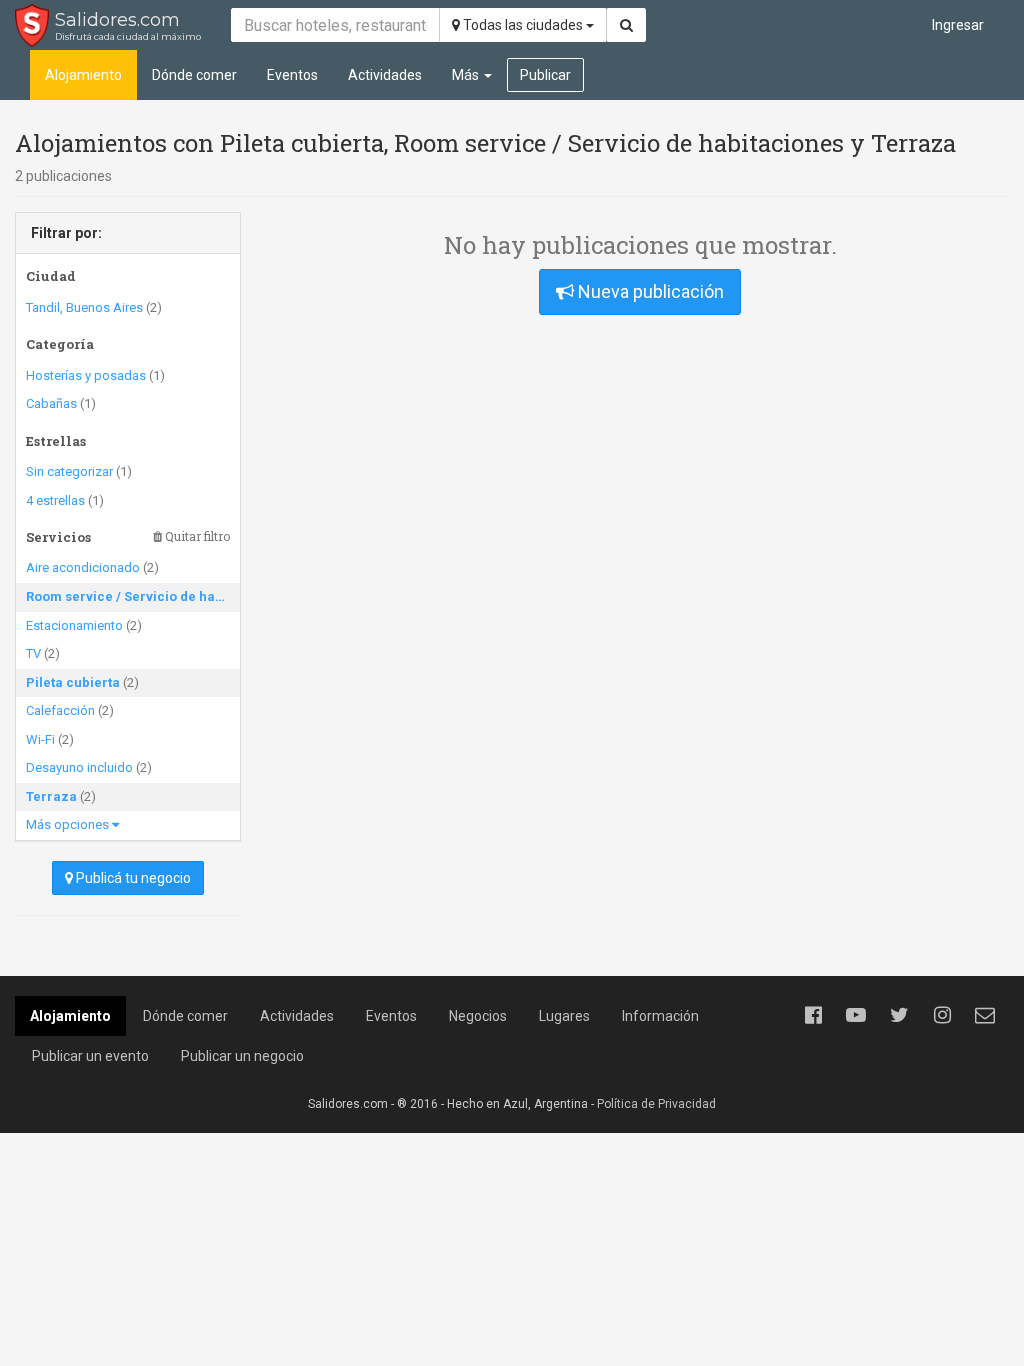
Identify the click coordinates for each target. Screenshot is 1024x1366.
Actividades (385, 75)
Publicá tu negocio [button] (132, 878)
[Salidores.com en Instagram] (942, 1015)
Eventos (292, 75)
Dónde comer (194, 75)
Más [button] (467, 75)
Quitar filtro (196, 536)
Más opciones (69, 824)
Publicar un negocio (242, 1056)
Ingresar (958, 25)
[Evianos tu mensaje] (985, 1015)
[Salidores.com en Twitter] (899, 1015)
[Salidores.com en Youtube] (856, 1015)
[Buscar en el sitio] (626, 25)
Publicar (545, 75)
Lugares (564, 1016)
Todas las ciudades (523, 25)
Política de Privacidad (656, 1104)
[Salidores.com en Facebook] (813, 1015)
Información (660, 1016)
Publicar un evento (90, 1056)
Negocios (478, 1016)
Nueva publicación (649, 291)
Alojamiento (83, 75)
